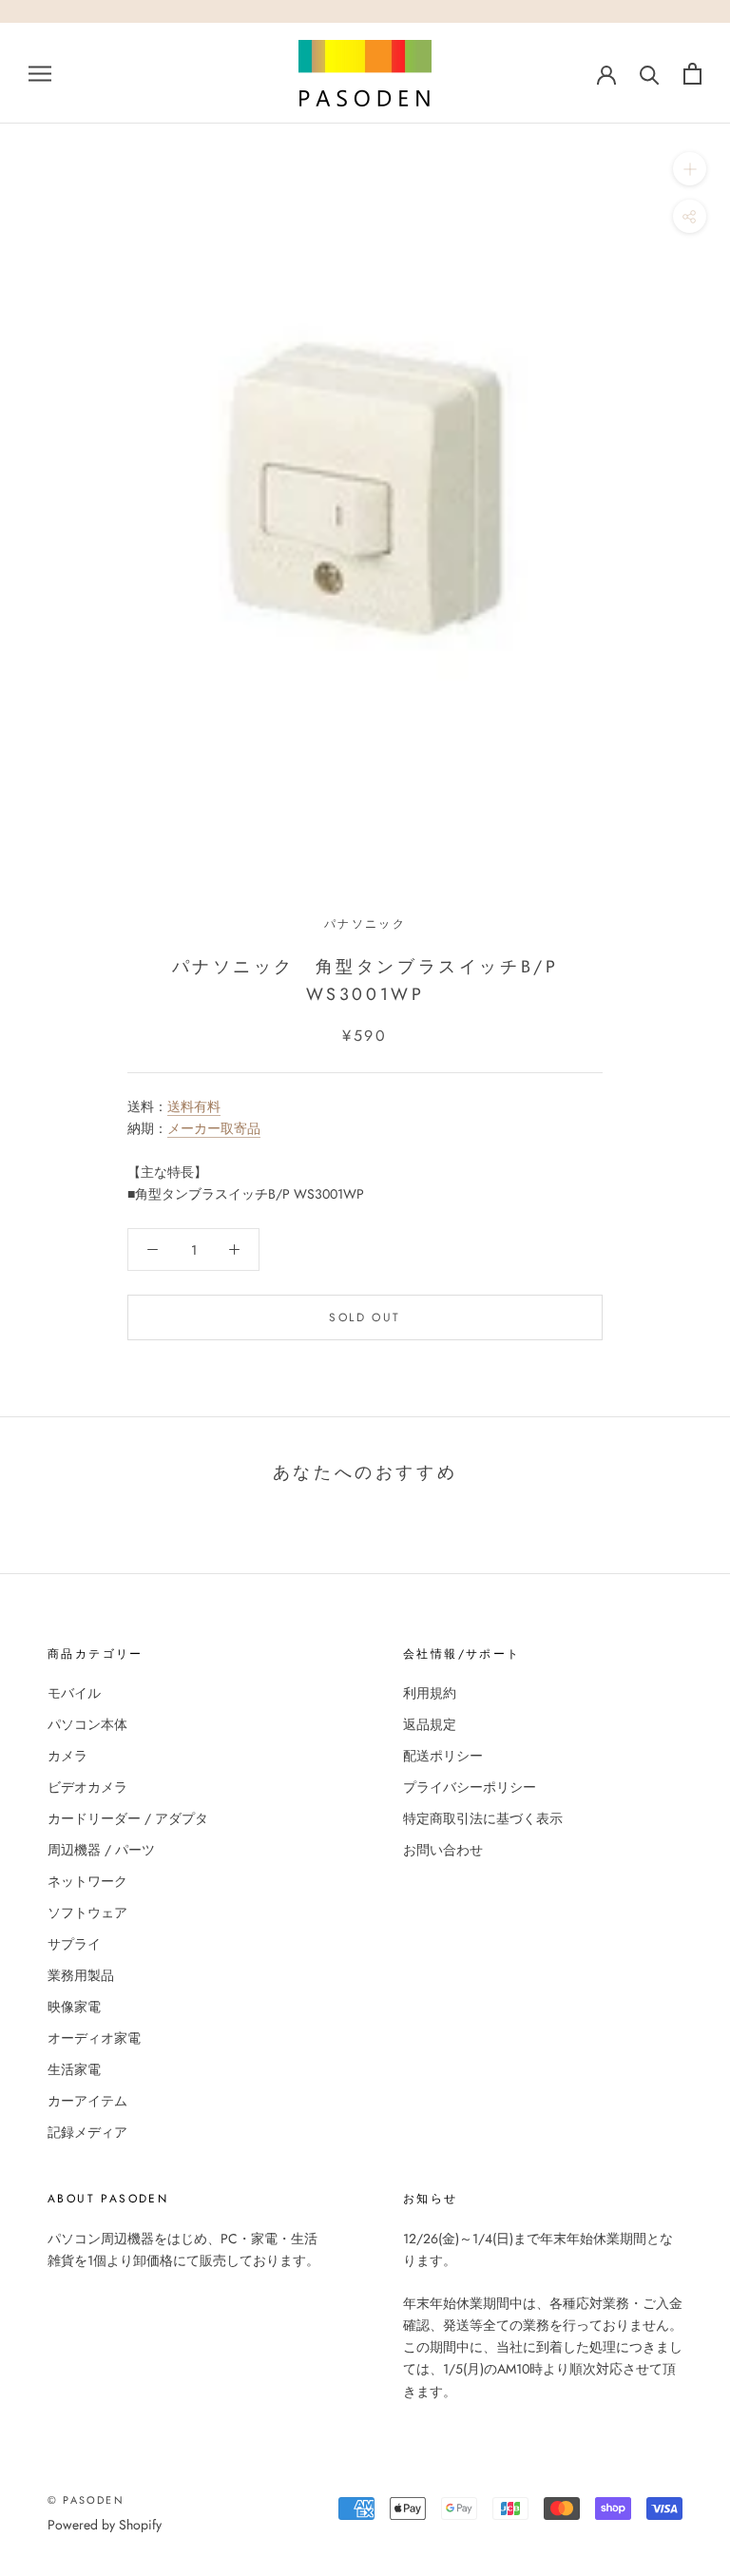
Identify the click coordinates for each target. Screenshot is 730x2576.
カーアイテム (87, 2101)
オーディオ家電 (94, 2038)
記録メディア (87, 2132)
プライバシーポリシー (470, 1787)
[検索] (650, 74)
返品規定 (430, 1724)
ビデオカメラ (87, 1787)
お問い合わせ (443, 1850)
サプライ (74, 1944)
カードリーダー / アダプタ (128, 1818)
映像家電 (74, 2007)
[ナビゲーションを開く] (40, 73)
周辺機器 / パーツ (101, 1850)
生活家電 (74, 2069)
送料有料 (194, 1106)
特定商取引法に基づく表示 (483, 1818)
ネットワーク (87, 1881)
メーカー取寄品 (214, 1128)
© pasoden (86, 2500)
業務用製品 (81, 1975)
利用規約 (430, 1693)
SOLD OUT (365, 1317)
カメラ (67, 1756)
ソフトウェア (87, 1913)
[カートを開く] (692, 74)
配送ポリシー (443, 1756)
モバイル (74, 1693)
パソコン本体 (87, 1724)
